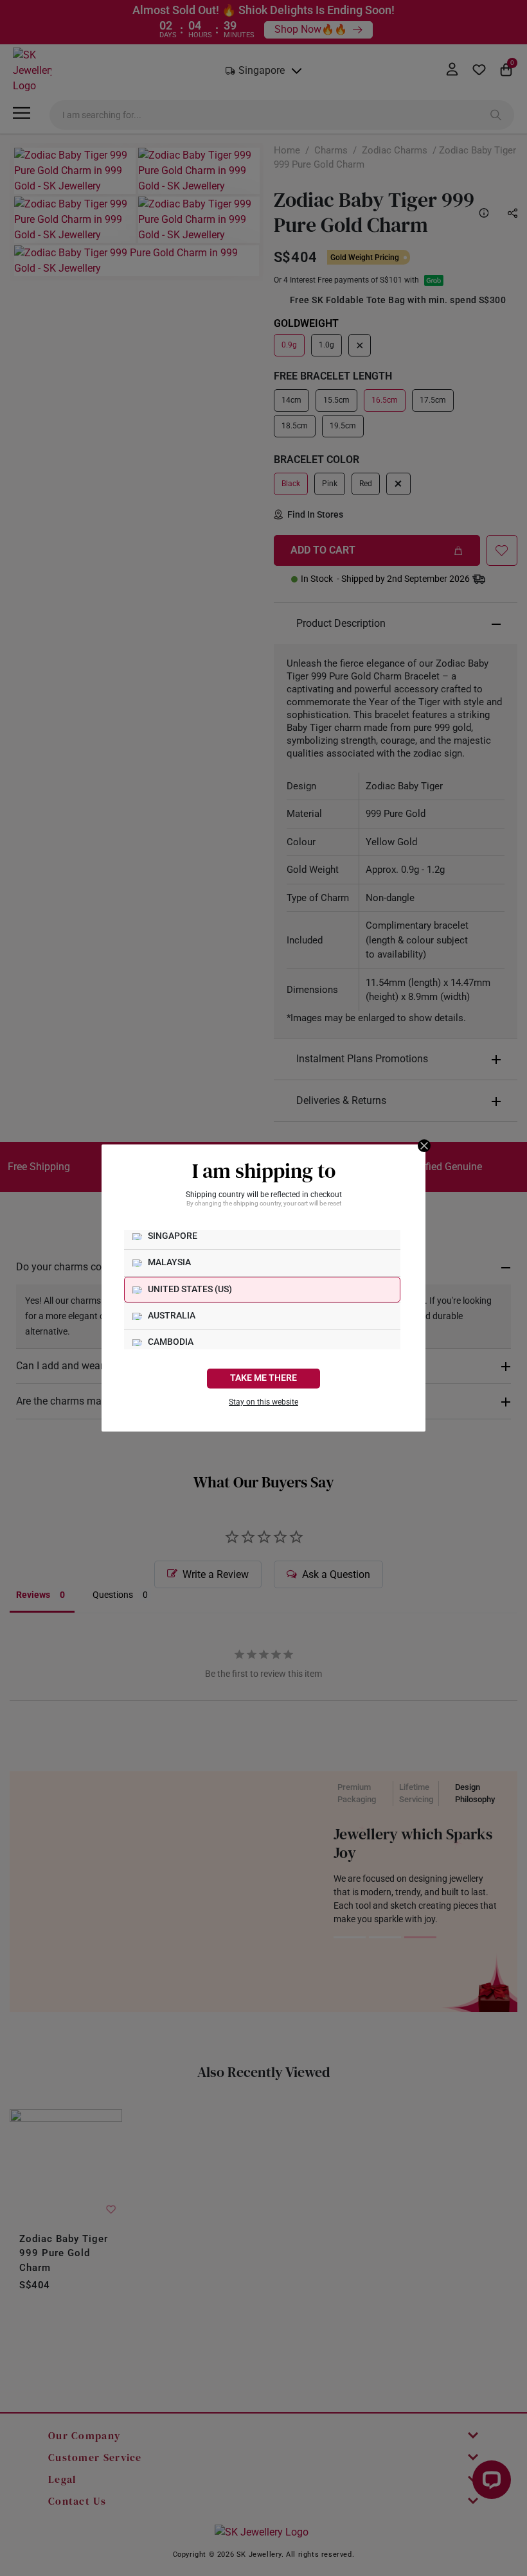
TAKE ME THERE (263, 1378)
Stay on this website (263, 1402)
